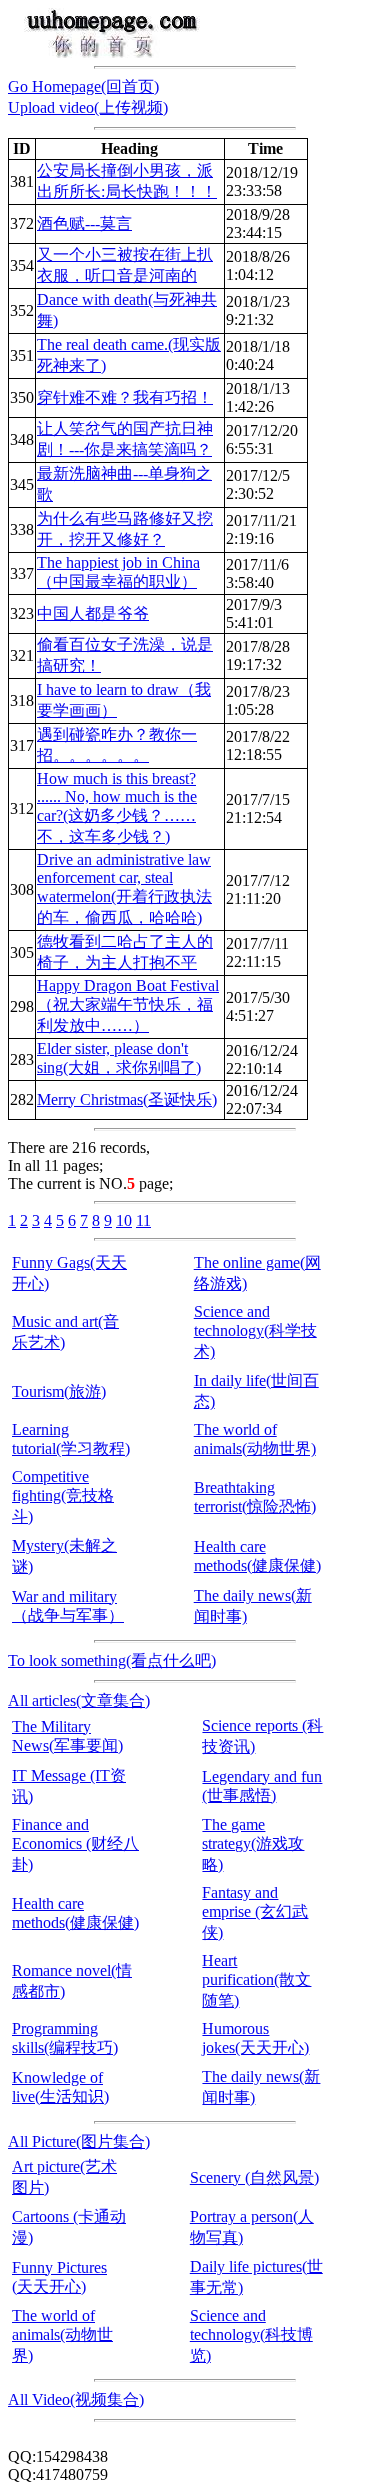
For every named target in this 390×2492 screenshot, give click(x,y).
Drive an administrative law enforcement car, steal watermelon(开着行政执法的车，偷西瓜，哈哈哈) (124, 888)
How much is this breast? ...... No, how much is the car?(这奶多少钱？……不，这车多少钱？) (117, 807)
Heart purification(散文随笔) (256, 1980)
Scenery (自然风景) (254, 2177)
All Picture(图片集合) (79, 2141)
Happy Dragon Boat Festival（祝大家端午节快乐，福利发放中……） (128, 1005)
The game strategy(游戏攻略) (253, 1844)
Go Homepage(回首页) (83, 86)
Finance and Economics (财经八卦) (75, 1844)
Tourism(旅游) (59, 1391)
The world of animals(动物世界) (62, 2335)
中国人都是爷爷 (93, 613)
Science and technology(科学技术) (255, 1331)
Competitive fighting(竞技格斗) (63, 1496)
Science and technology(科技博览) (251, 2335)
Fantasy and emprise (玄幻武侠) (255, 1912)
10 (124, 1220)
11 (143, 1220)
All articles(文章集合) (79, 1700)
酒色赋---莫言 (84, 223)
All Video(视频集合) (76, 2399)
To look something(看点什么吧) (112, 1660)
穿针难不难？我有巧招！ (125, 397)
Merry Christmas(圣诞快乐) (127, 1099)
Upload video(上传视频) (88, 107)
